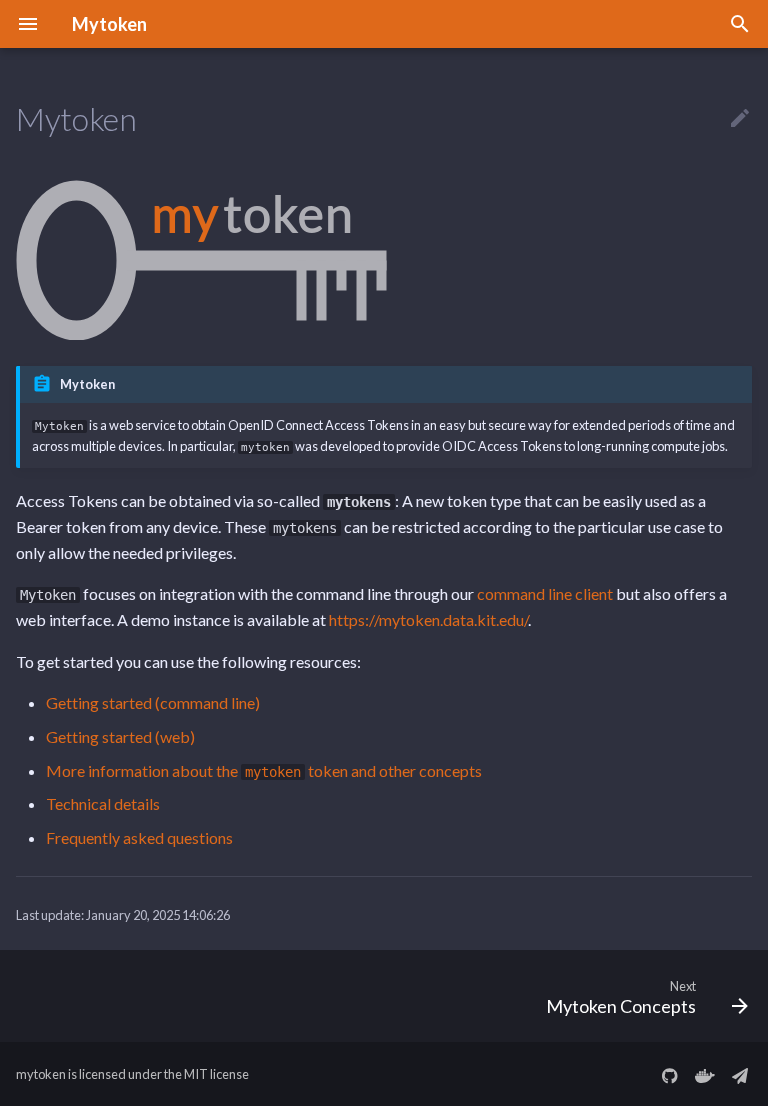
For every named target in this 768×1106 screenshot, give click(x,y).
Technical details (103, 803)
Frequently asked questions (139, 837)
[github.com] (670, 1074)
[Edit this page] (740, 119)
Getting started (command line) (153, 702)
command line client (545, 593)
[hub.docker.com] (705, 1074)
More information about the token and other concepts (264, 770)
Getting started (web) (120, 736)
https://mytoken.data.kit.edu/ (428, 619)
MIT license (216, 1074)
